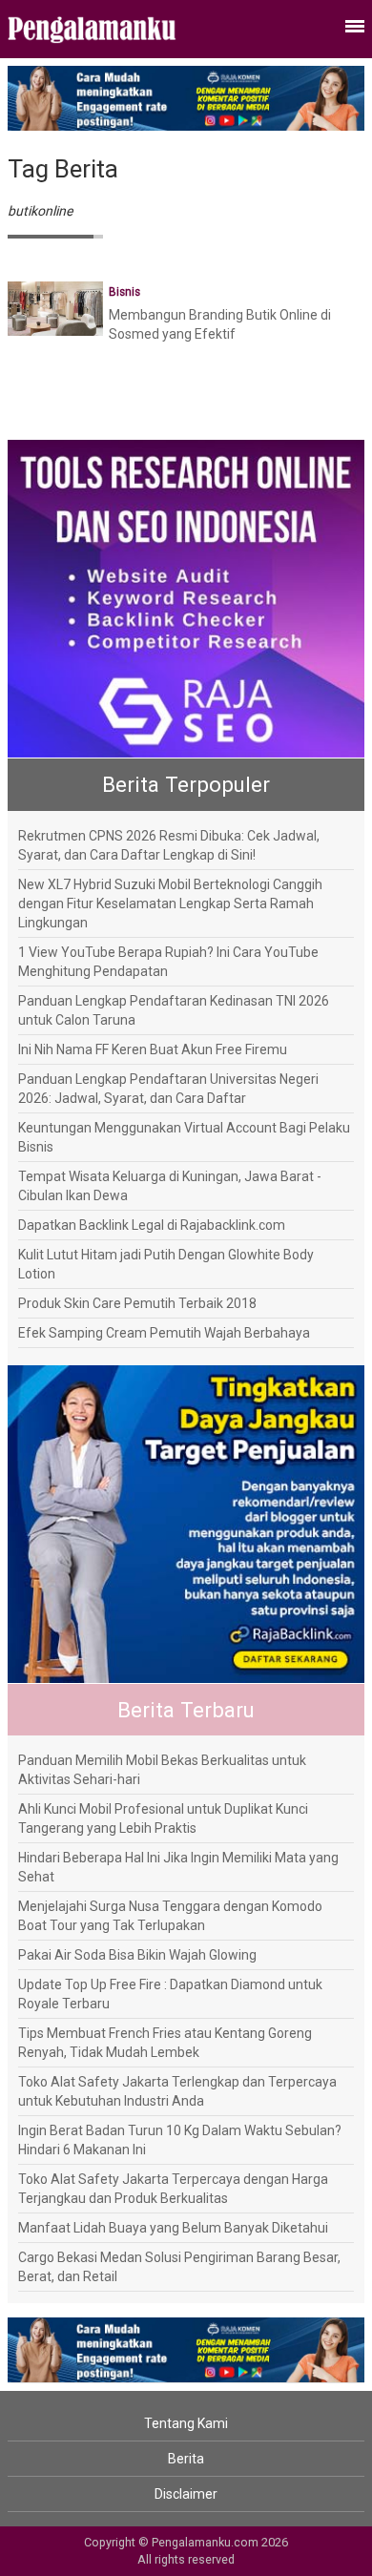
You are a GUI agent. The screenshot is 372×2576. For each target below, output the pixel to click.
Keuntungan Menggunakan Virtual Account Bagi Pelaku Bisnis (184, 1137)
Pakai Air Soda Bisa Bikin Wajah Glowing (137, 1955)
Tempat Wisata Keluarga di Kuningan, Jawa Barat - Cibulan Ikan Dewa (170, 1186)
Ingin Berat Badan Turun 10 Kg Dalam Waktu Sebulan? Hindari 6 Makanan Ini (180, 2140)
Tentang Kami (186, 2423)
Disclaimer (186, 2494)
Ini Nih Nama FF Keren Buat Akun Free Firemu (153, 1049)
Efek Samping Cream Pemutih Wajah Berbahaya (164, 1333)
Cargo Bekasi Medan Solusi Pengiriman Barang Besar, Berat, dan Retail (179, 2267)
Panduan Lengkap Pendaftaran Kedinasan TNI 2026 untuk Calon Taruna (174, 1010)
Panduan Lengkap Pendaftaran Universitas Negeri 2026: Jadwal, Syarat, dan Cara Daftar (168, 1089)
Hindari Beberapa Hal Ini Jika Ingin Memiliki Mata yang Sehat (178, 1867)
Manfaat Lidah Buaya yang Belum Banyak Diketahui (173, 2228)
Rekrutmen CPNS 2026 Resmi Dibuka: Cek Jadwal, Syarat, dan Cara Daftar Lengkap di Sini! (169, 845)
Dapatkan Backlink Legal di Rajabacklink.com (152, 1225)
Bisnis (124, 292)
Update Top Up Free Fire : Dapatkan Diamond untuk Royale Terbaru (170, 1994)
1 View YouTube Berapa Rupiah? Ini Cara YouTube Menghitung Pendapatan (168, 962)
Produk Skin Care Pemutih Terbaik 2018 (137, 1303)
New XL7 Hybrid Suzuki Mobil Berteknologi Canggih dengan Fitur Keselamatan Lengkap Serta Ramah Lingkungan (170, 904)
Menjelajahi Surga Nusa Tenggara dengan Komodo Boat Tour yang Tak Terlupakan (170, 1916)
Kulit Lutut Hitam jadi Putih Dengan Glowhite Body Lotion (166, 1264)
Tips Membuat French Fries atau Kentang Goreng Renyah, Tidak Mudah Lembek (165, 2043)
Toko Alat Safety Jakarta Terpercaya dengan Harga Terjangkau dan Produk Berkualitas (173, 2189)
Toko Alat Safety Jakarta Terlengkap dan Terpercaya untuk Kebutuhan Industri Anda (177, 2091)
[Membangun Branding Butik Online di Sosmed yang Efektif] (55, 307)
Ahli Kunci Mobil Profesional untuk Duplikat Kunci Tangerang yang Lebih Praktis (163, 1818)
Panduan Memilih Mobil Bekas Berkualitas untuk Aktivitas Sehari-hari (162, 1770)
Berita (186, 2459)
